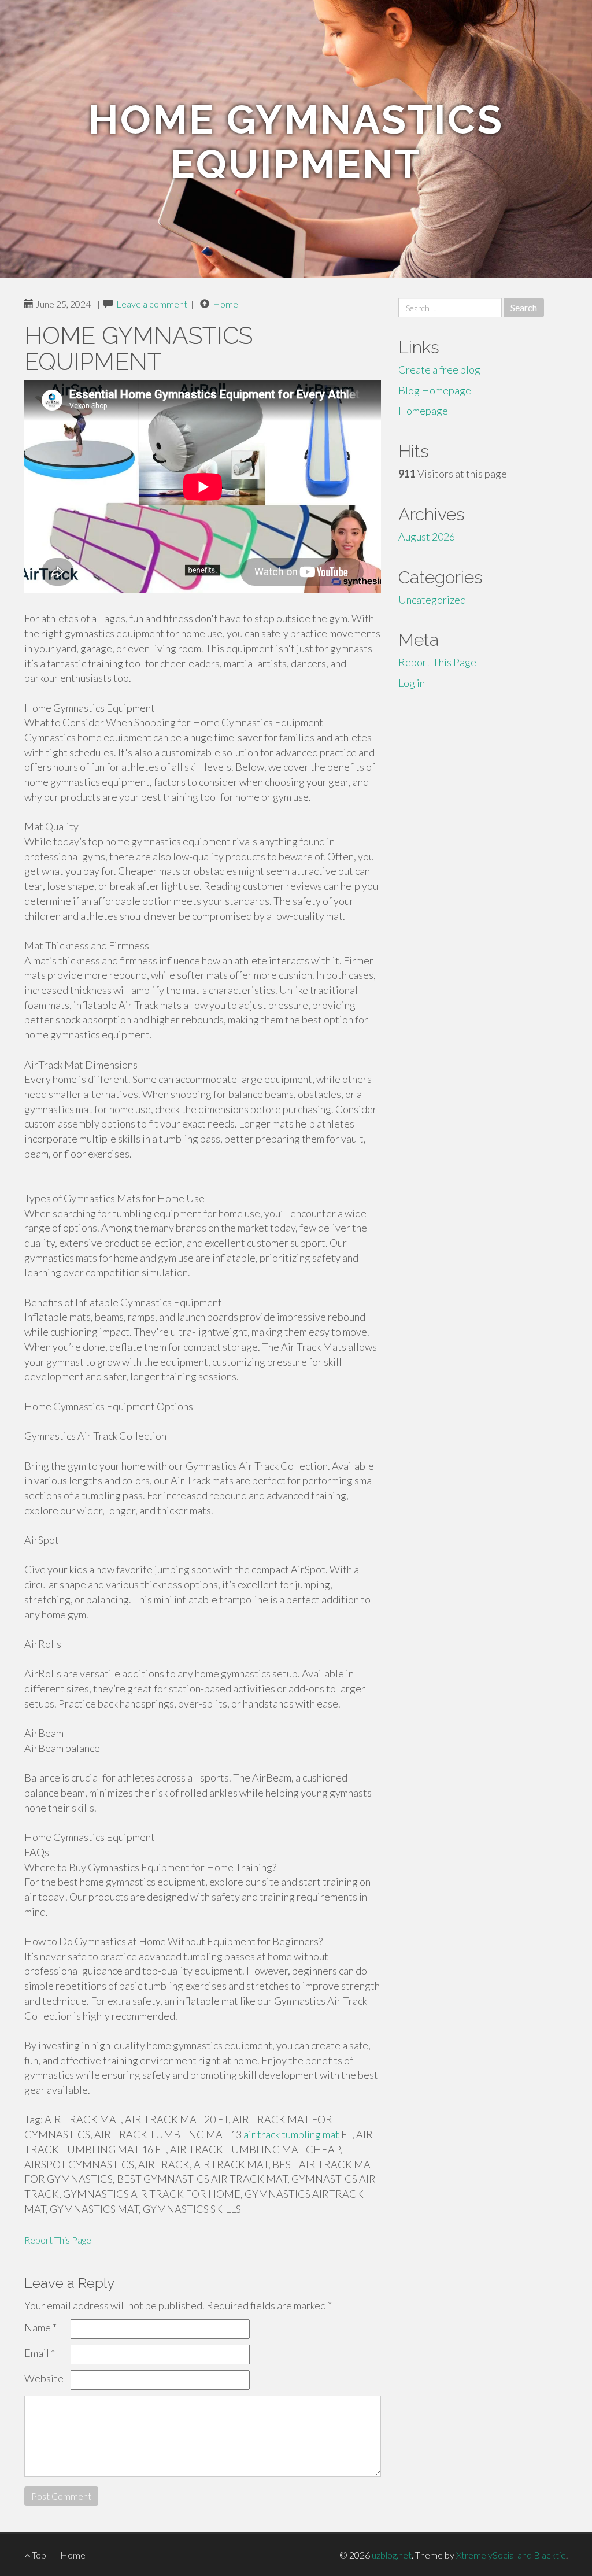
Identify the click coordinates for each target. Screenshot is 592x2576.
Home (225, 304)
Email (40, 2353)
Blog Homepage (435, 390)
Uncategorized (432, 600)
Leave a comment (152, 304)
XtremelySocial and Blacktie (511, 2555)
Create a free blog (439, 369)
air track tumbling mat (291, 2134)
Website (44, 2378)
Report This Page (58, 2240)
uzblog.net (392, 2555)
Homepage (423, 411)
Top (38, 2555)
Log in (412, 683)
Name (40, 2327)
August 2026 (427, 537)
